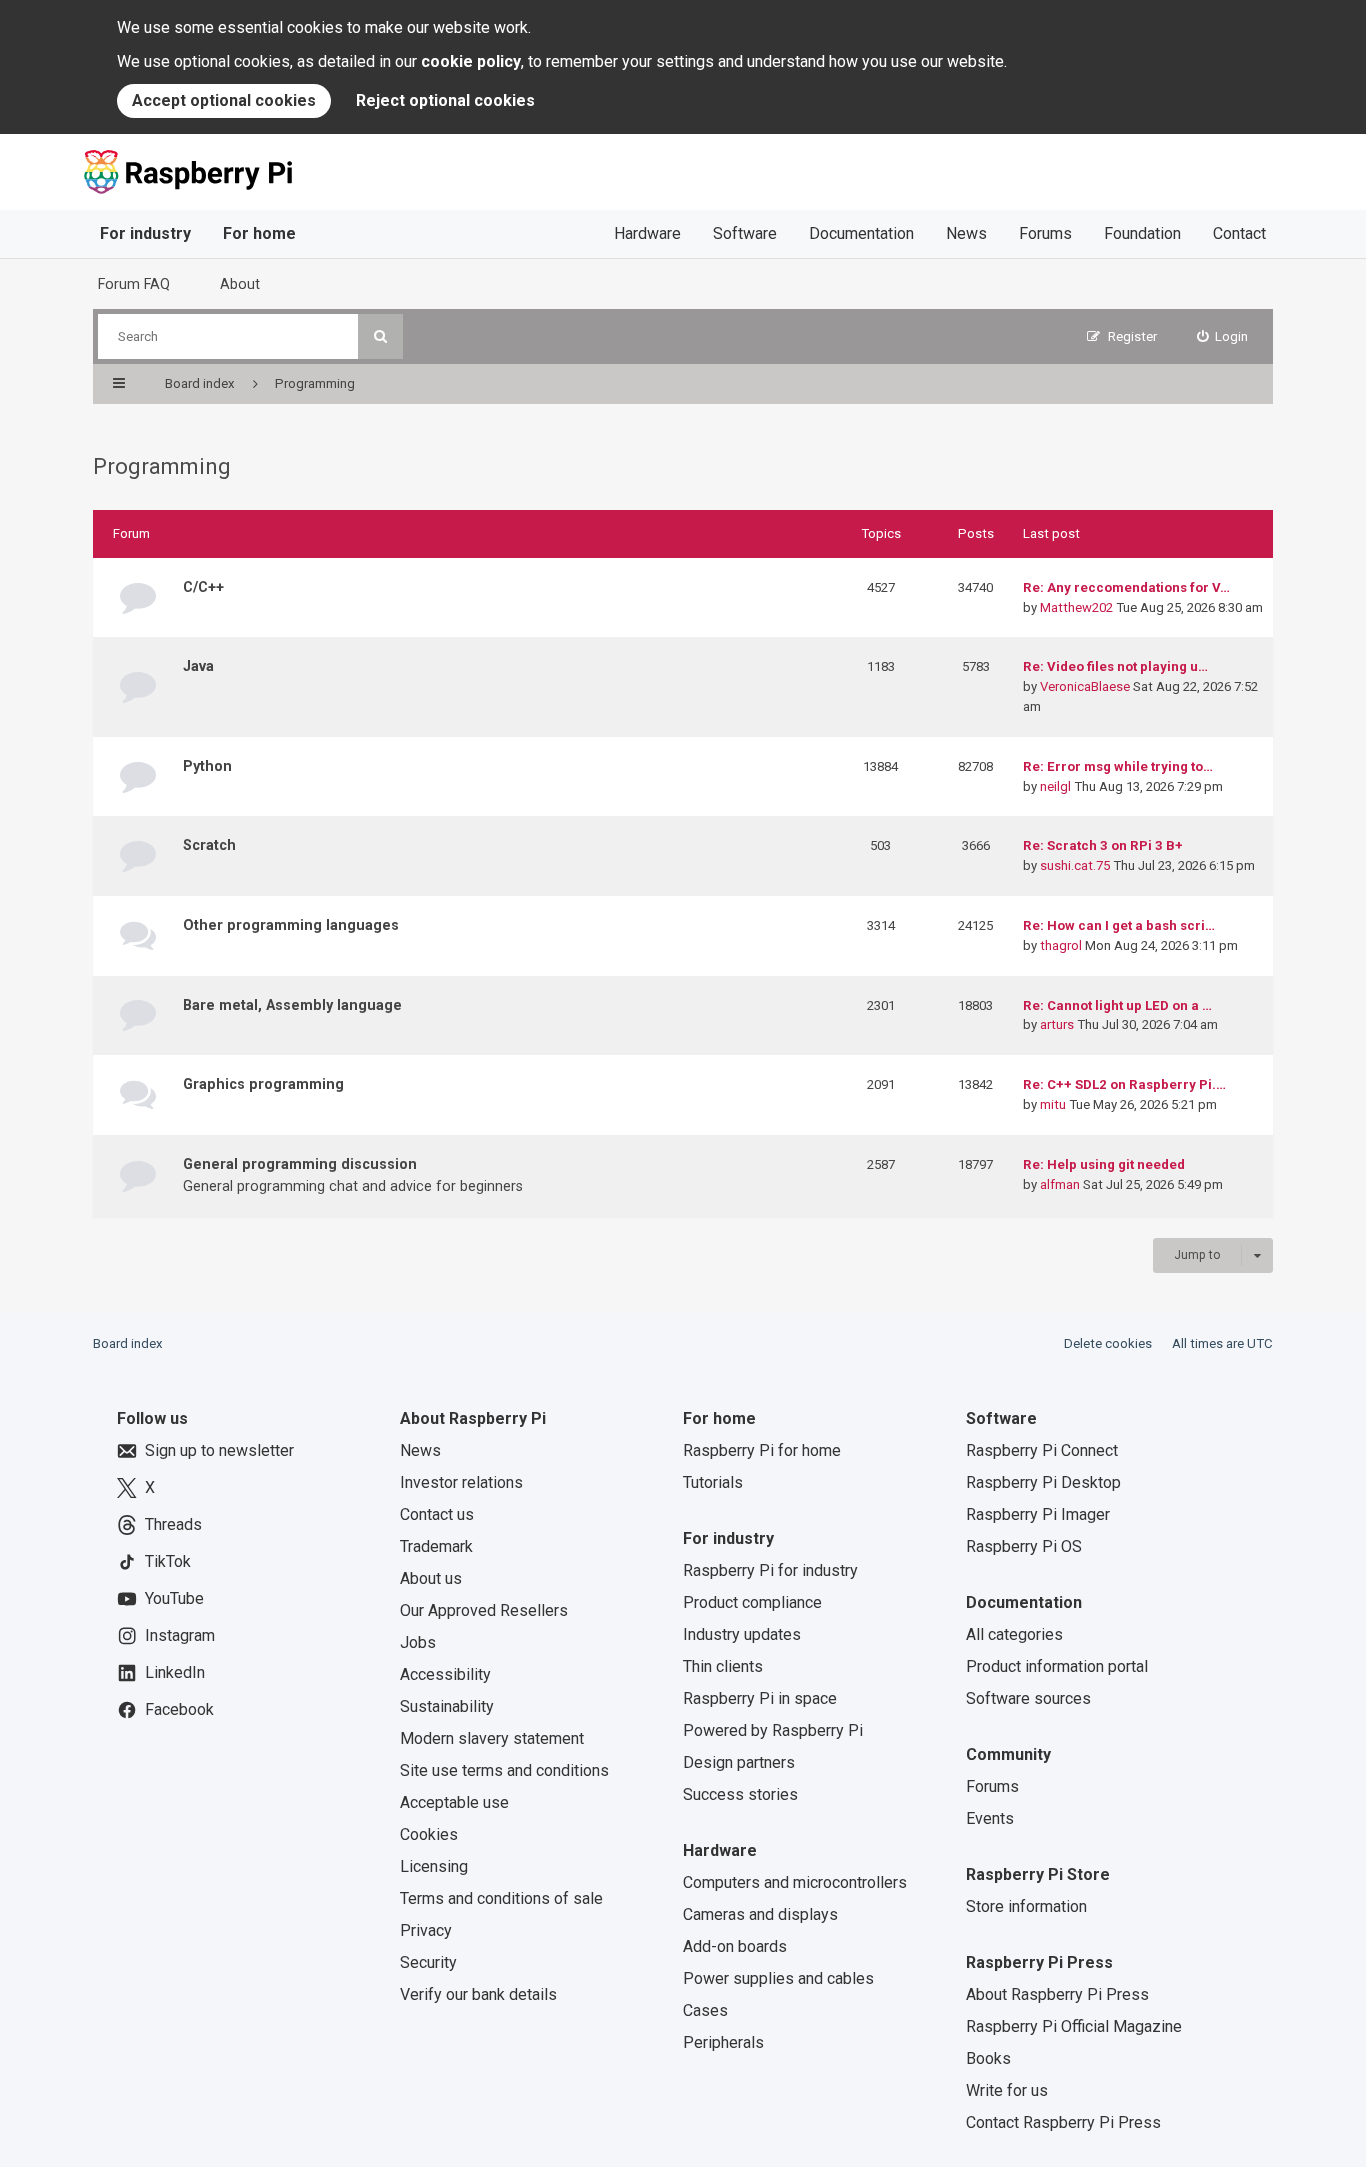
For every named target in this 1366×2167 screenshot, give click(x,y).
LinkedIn (175, 1672)
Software (745, 233)
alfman (1060, 1184)
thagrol (1061, 945)
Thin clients (723, 1666)
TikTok (168, 1561)
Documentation (861, 233)
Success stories (740, 1794)
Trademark (436, 1546)
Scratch (209, 845)
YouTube (174, 1598)
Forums (1045, 233)
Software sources (1028, 1698)
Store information (1026, 1906)
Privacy (426, 1930)
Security (428, 1962)
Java (198, 666)
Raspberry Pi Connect (1042, 1450)
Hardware (647, 233)
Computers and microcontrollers (795, 1882)
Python (207, 766)
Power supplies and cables (778, 1978)
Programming (162, 466)
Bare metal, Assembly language (292, 1005)
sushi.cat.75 (1075, 865)
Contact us (437, 1514)
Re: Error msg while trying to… (1118, 766)
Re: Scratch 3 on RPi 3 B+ (1103, 845)
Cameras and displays (760, 1914)
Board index (128, 1343)
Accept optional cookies (224, 100)
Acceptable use (454, 1802)
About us (431, 1578)
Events (990, 1818)
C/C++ (203, 587)
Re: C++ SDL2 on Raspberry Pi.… (1124, 1084)
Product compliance (752, 1602)
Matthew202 (1076, 607)
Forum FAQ (134, 284)
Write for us (1007, 2090)
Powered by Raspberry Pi (773, 1730)
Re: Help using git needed (1104, 1164)
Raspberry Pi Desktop (1043, 1482)
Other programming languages (291, 925)
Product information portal (1057, 1666)
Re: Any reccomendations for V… (1126, 587)
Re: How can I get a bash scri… (1119, 925)
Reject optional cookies (445, 100)
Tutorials (713, 1482)
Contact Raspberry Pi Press (1063, 2122)
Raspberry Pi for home (762, 1450)
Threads (173, 1524)
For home (259, 233)
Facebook (179, 1709)
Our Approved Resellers (484, 1610)
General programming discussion (300, 1164)
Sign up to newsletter (219, 1450)
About (240, 284)
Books (988, 2058)
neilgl (1055, 786)
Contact (1239, 233)
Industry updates (742, 1634)
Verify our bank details (478, 1994)
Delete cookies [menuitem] (1108, 1343)
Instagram (180, 1635)
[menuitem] (1223, 336)
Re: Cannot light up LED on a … (1117, 1005)
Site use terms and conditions (504, 1770)
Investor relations (461, 1482)
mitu (1053, 1104)
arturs (1057, 1024)
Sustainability (447, 1706)
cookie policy (471, 61)
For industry (145, 233)
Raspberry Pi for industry (770, 1570)
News (966, 233)
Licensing (434, 1866)
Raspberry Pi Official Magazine (1074, 2026)
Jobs (418, 1642)
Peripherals (723, 2042)
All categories (1014, 1634)
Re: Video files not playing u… (1115, 666)
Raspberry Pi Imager (1038, 1514)
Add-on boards (735, 1946)
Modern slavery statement (492, 1738)
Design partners (739, 1762)
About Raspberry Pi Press (1057, 1994)
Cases (705, 2010)
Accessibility (445, 1674)
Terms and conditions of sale (501, 1898)
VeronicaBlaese (1085, 686)
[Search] (380, 336)
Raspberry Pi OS (1024, 1546)
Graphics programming (263, 1084)
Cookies (429, 1834)
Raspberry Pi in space (760, 1698)
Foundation (1142, 233)
